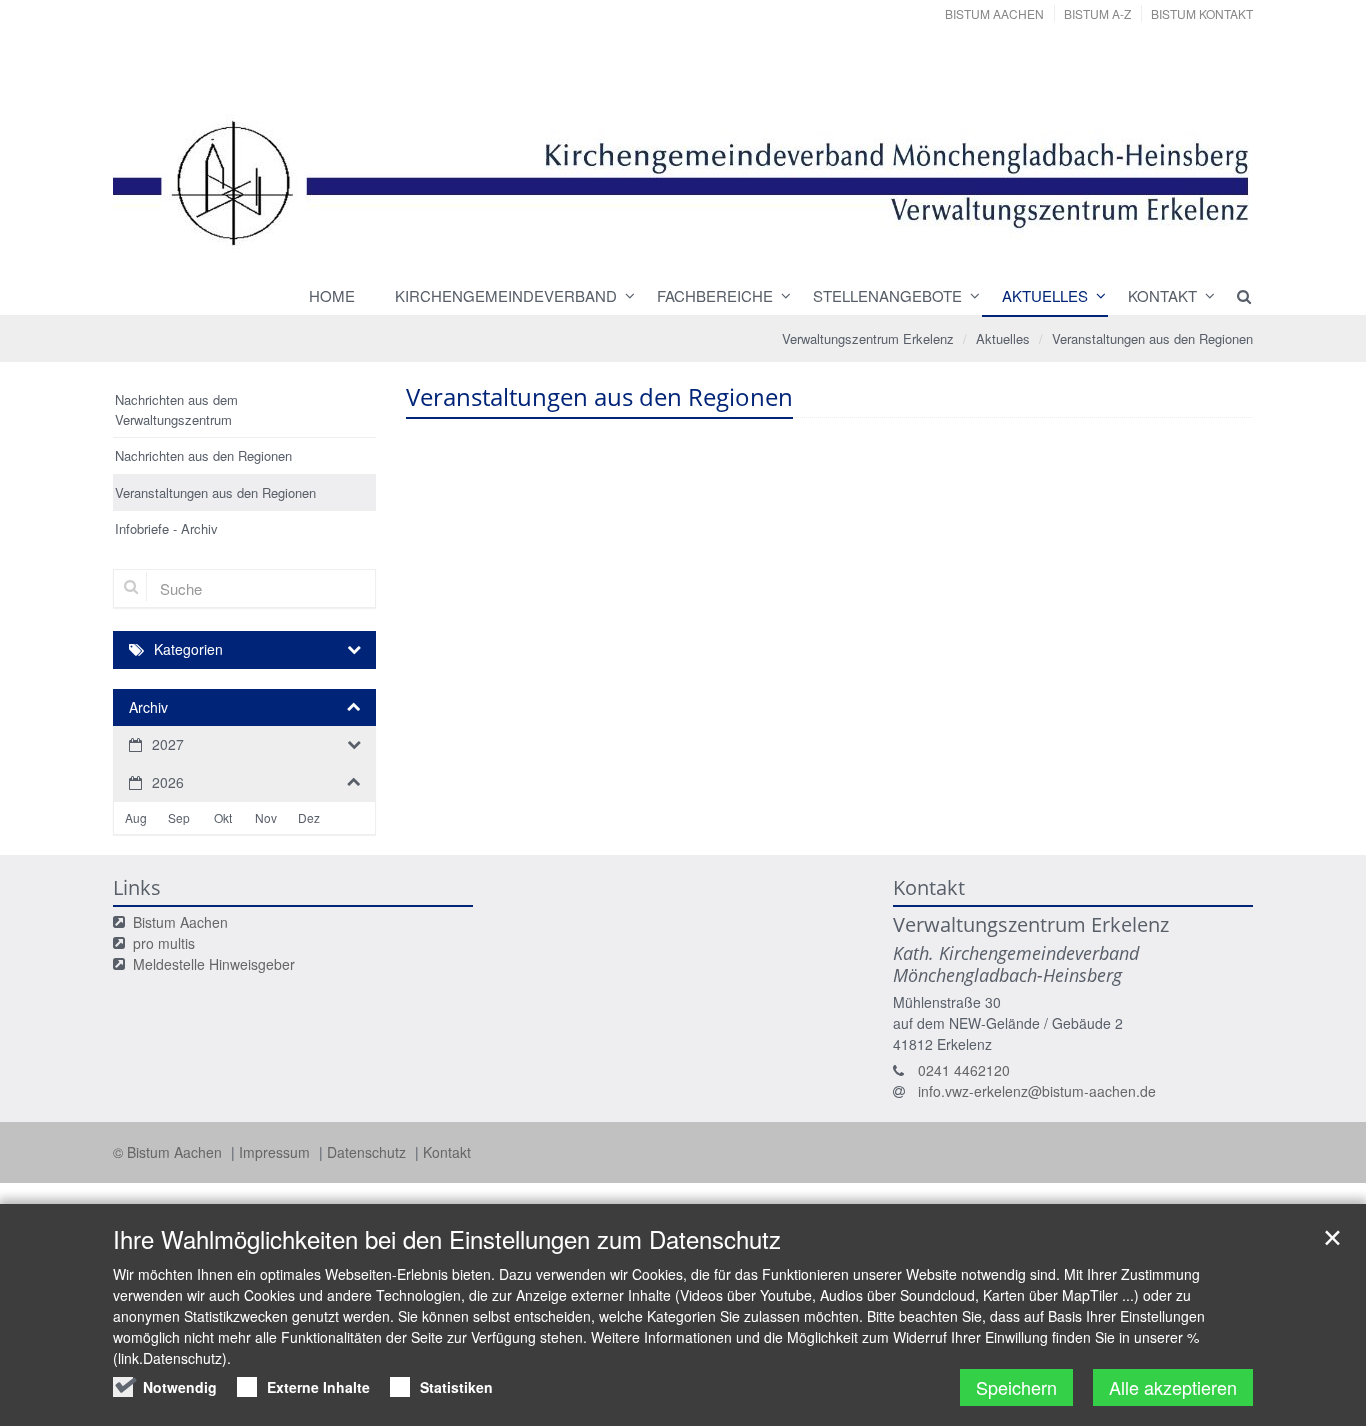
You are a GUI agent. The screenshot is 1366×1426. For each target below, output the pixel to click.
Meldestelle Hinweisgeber (214, 964)
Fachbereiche (715, 295)
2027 (168, 744)
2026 (168, 782)
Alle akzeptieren (1173, 1387)
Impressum (276, 1152)
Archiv (148, 707)
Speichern (1016, 1387)
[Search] (1235, 296)
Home (332, 295)
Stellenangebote (887, 295)
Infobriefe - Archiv (166, 528)
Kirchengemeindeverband (506, 295)
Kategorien (188, 649)
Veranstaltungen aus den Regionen (1152, 338)
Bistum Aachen (994, 13)
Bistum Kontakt (1202, 13)
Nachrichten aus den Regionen (203, 455)
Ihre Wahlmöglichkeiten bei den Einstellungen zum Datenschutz (447, 1239)
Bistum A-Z (1097, 13)
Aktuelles (1045, 295)
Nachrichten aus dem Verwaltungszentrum (176, 409)
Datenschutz (368, 1152)
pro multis (164, 943)
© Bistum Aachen (169, 1152)
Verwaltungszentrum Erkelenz (868, 338)
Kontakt (1162, 295)
